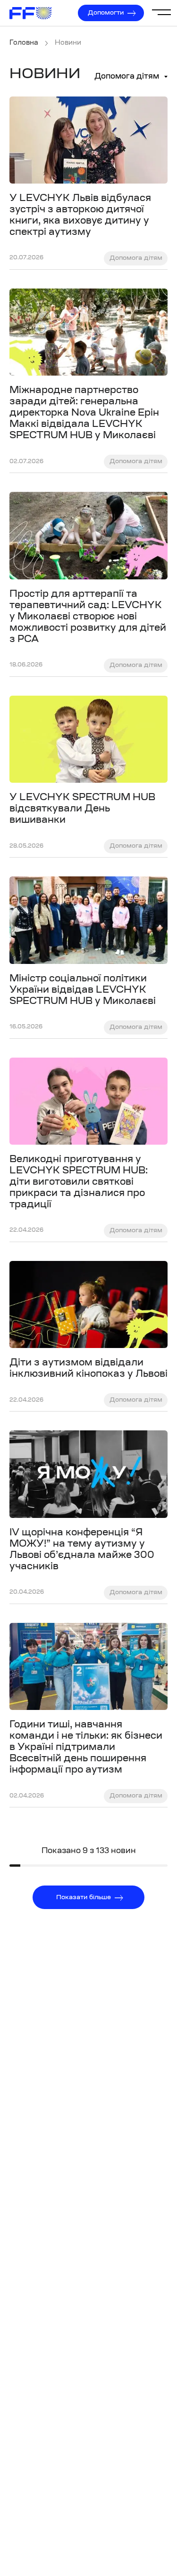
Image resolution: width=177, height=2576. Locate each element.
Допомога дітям (127, 77)
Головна (24, 43)
